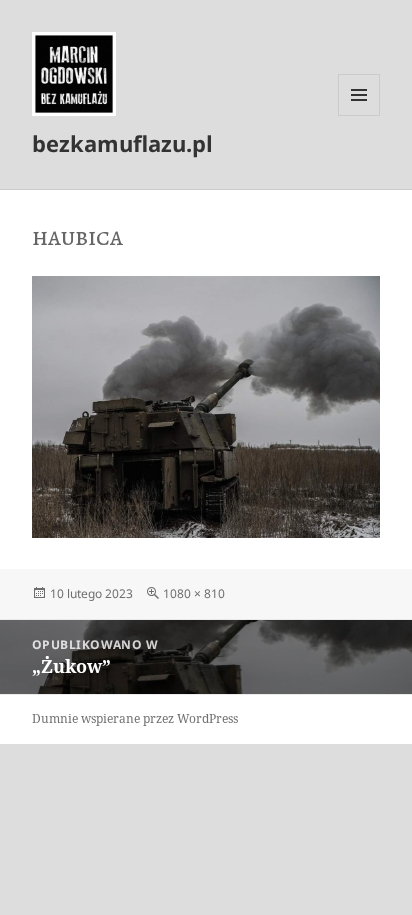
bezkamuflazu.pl (122, 143)
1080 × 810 (194, 593)
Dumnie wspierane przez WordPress (135, 718)
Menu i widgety (359, 115)
